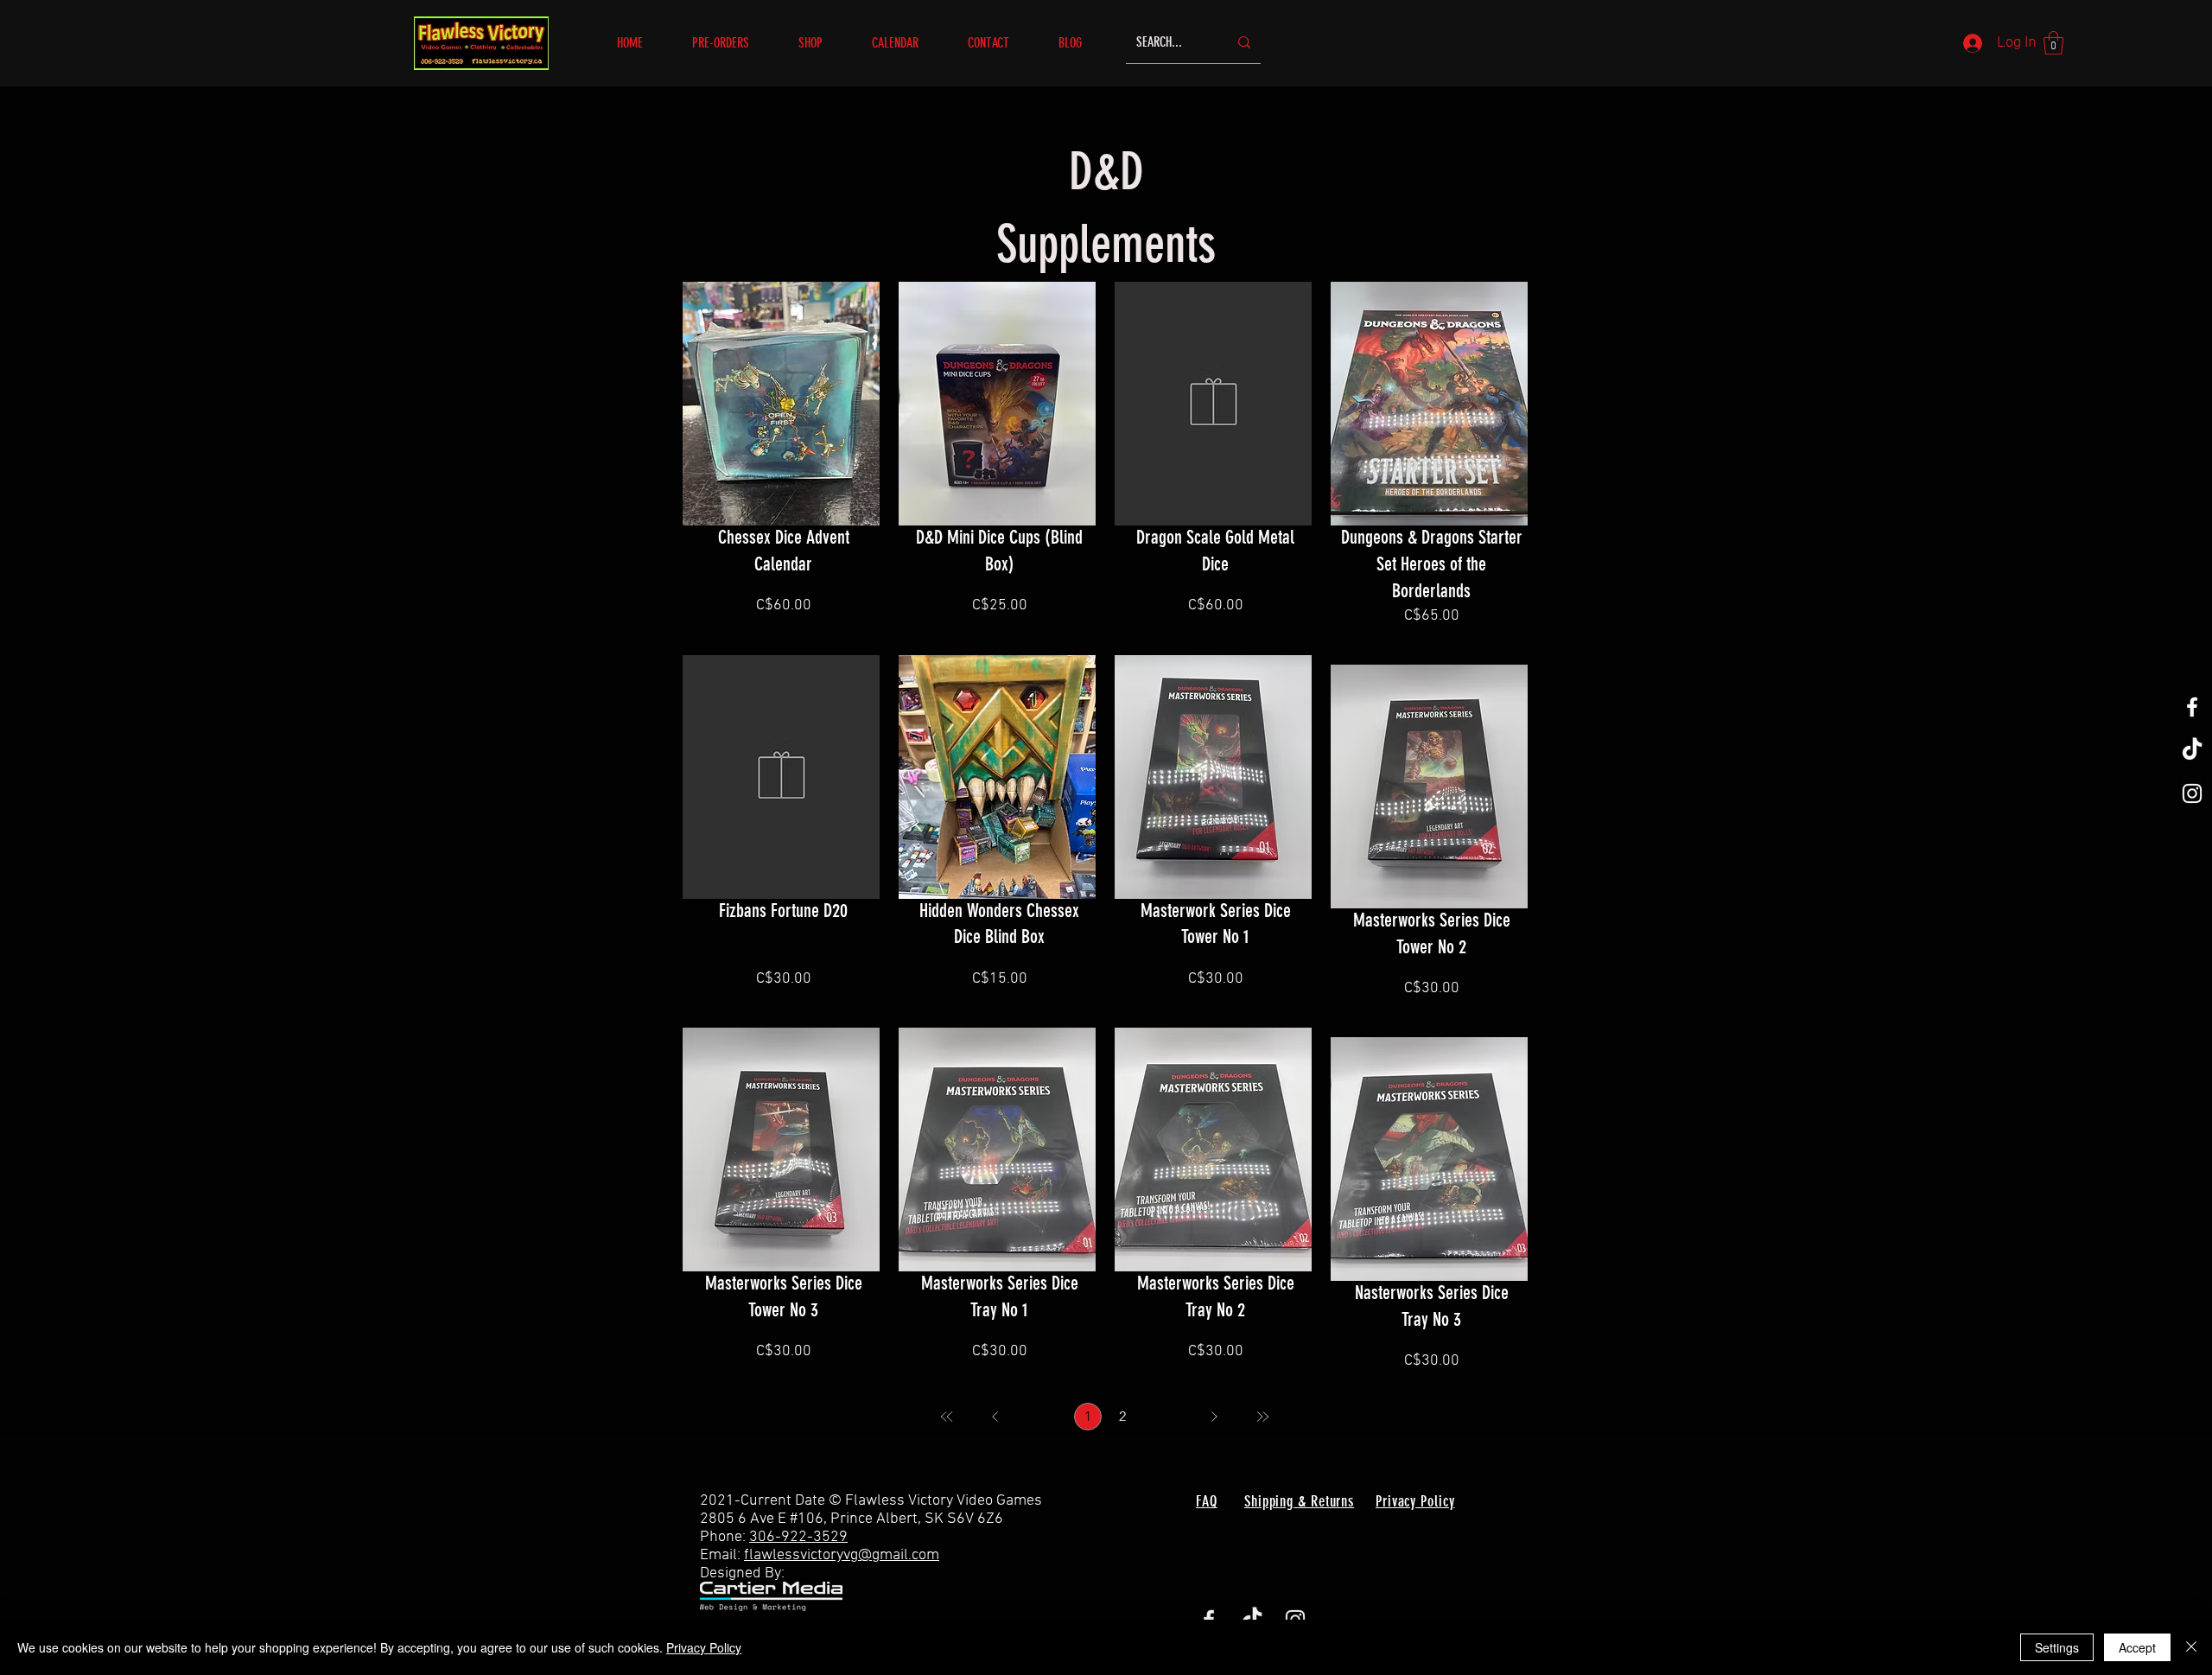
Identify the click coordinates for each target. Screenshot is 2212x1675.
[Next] (1214, 1417)
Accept (2137, 1647)
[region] (781, 457)
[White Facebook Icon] (2192, 707)
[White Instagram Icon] (2192, 793)
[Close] (2191, 1647)
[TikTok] (2192, 750)
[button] (822, 43)
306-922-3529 (798, 1537)
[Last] (1262, 1417)
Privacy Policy (704, 1647)
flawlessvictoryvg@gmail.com (842, 1555)
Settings (2057, 1647)
